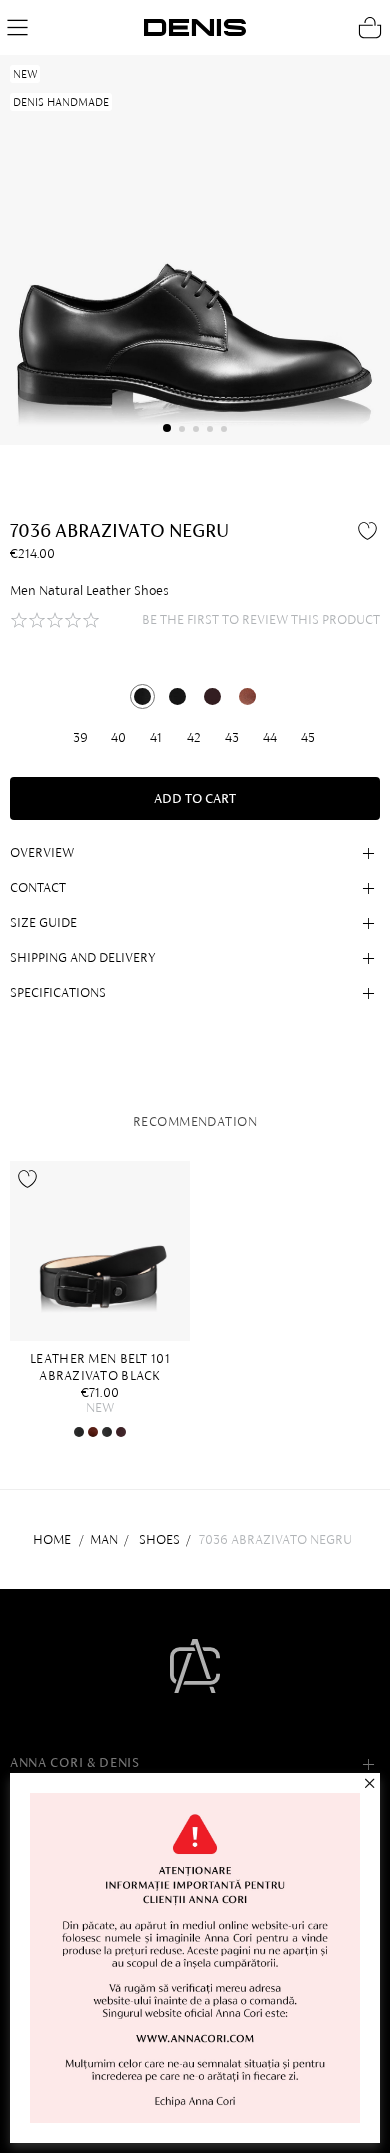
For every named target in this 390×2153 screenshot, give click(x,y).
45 (308, 737)
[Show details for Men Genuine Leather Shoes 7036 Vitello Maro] (247, 696)
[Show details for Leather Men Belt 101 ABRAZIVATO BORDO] (121, 1432)
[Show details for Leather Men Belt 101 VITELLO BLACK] (107, 1432)
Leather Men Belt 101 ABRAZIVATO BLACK (100, 1367)
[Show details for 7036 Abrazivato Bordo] (212, 696)
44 (270, 737)
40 (118, 737)
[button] (167, 428)
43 (232, 737)
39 (80, 737)
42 (194, 737)
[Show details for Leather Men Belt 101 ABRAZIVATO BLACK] (100, 1251)
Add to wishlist (370, 530)
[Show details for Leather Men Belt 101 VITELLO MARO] (93, 1432)
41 (156, 737)
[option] (105, 1300)
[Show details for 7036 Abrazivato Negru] (142, 696)
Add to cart (195, 798)
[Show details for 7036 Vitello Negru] (177, 696)
